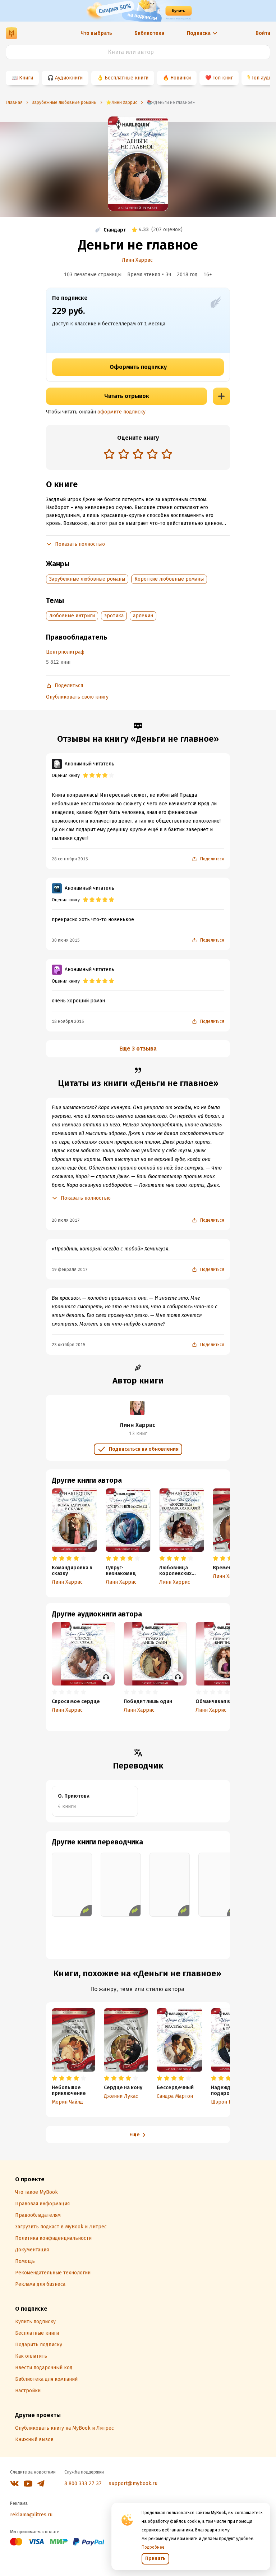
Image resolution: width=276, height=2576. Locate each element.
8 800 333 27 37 (83, 2483)
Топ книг (223, 78)
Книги (26, 78)
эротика (114, 616)
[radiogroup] (138, 455)
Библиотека (149, 33)
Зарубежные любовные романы (87, 579)
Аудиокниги (69, 78)
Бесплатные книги (126, 78)
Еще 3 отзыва (138, 1049)
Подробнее (153, 2547)
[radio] (109, 454)
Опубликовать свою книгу (77, 697)
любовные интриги (72, 616)
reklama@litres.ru (31, 2515)
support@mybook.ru (133, 2483)
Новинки (181, 78)
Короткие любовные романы (169, 579)
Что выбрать (96, 33)
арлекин (143, 616)
